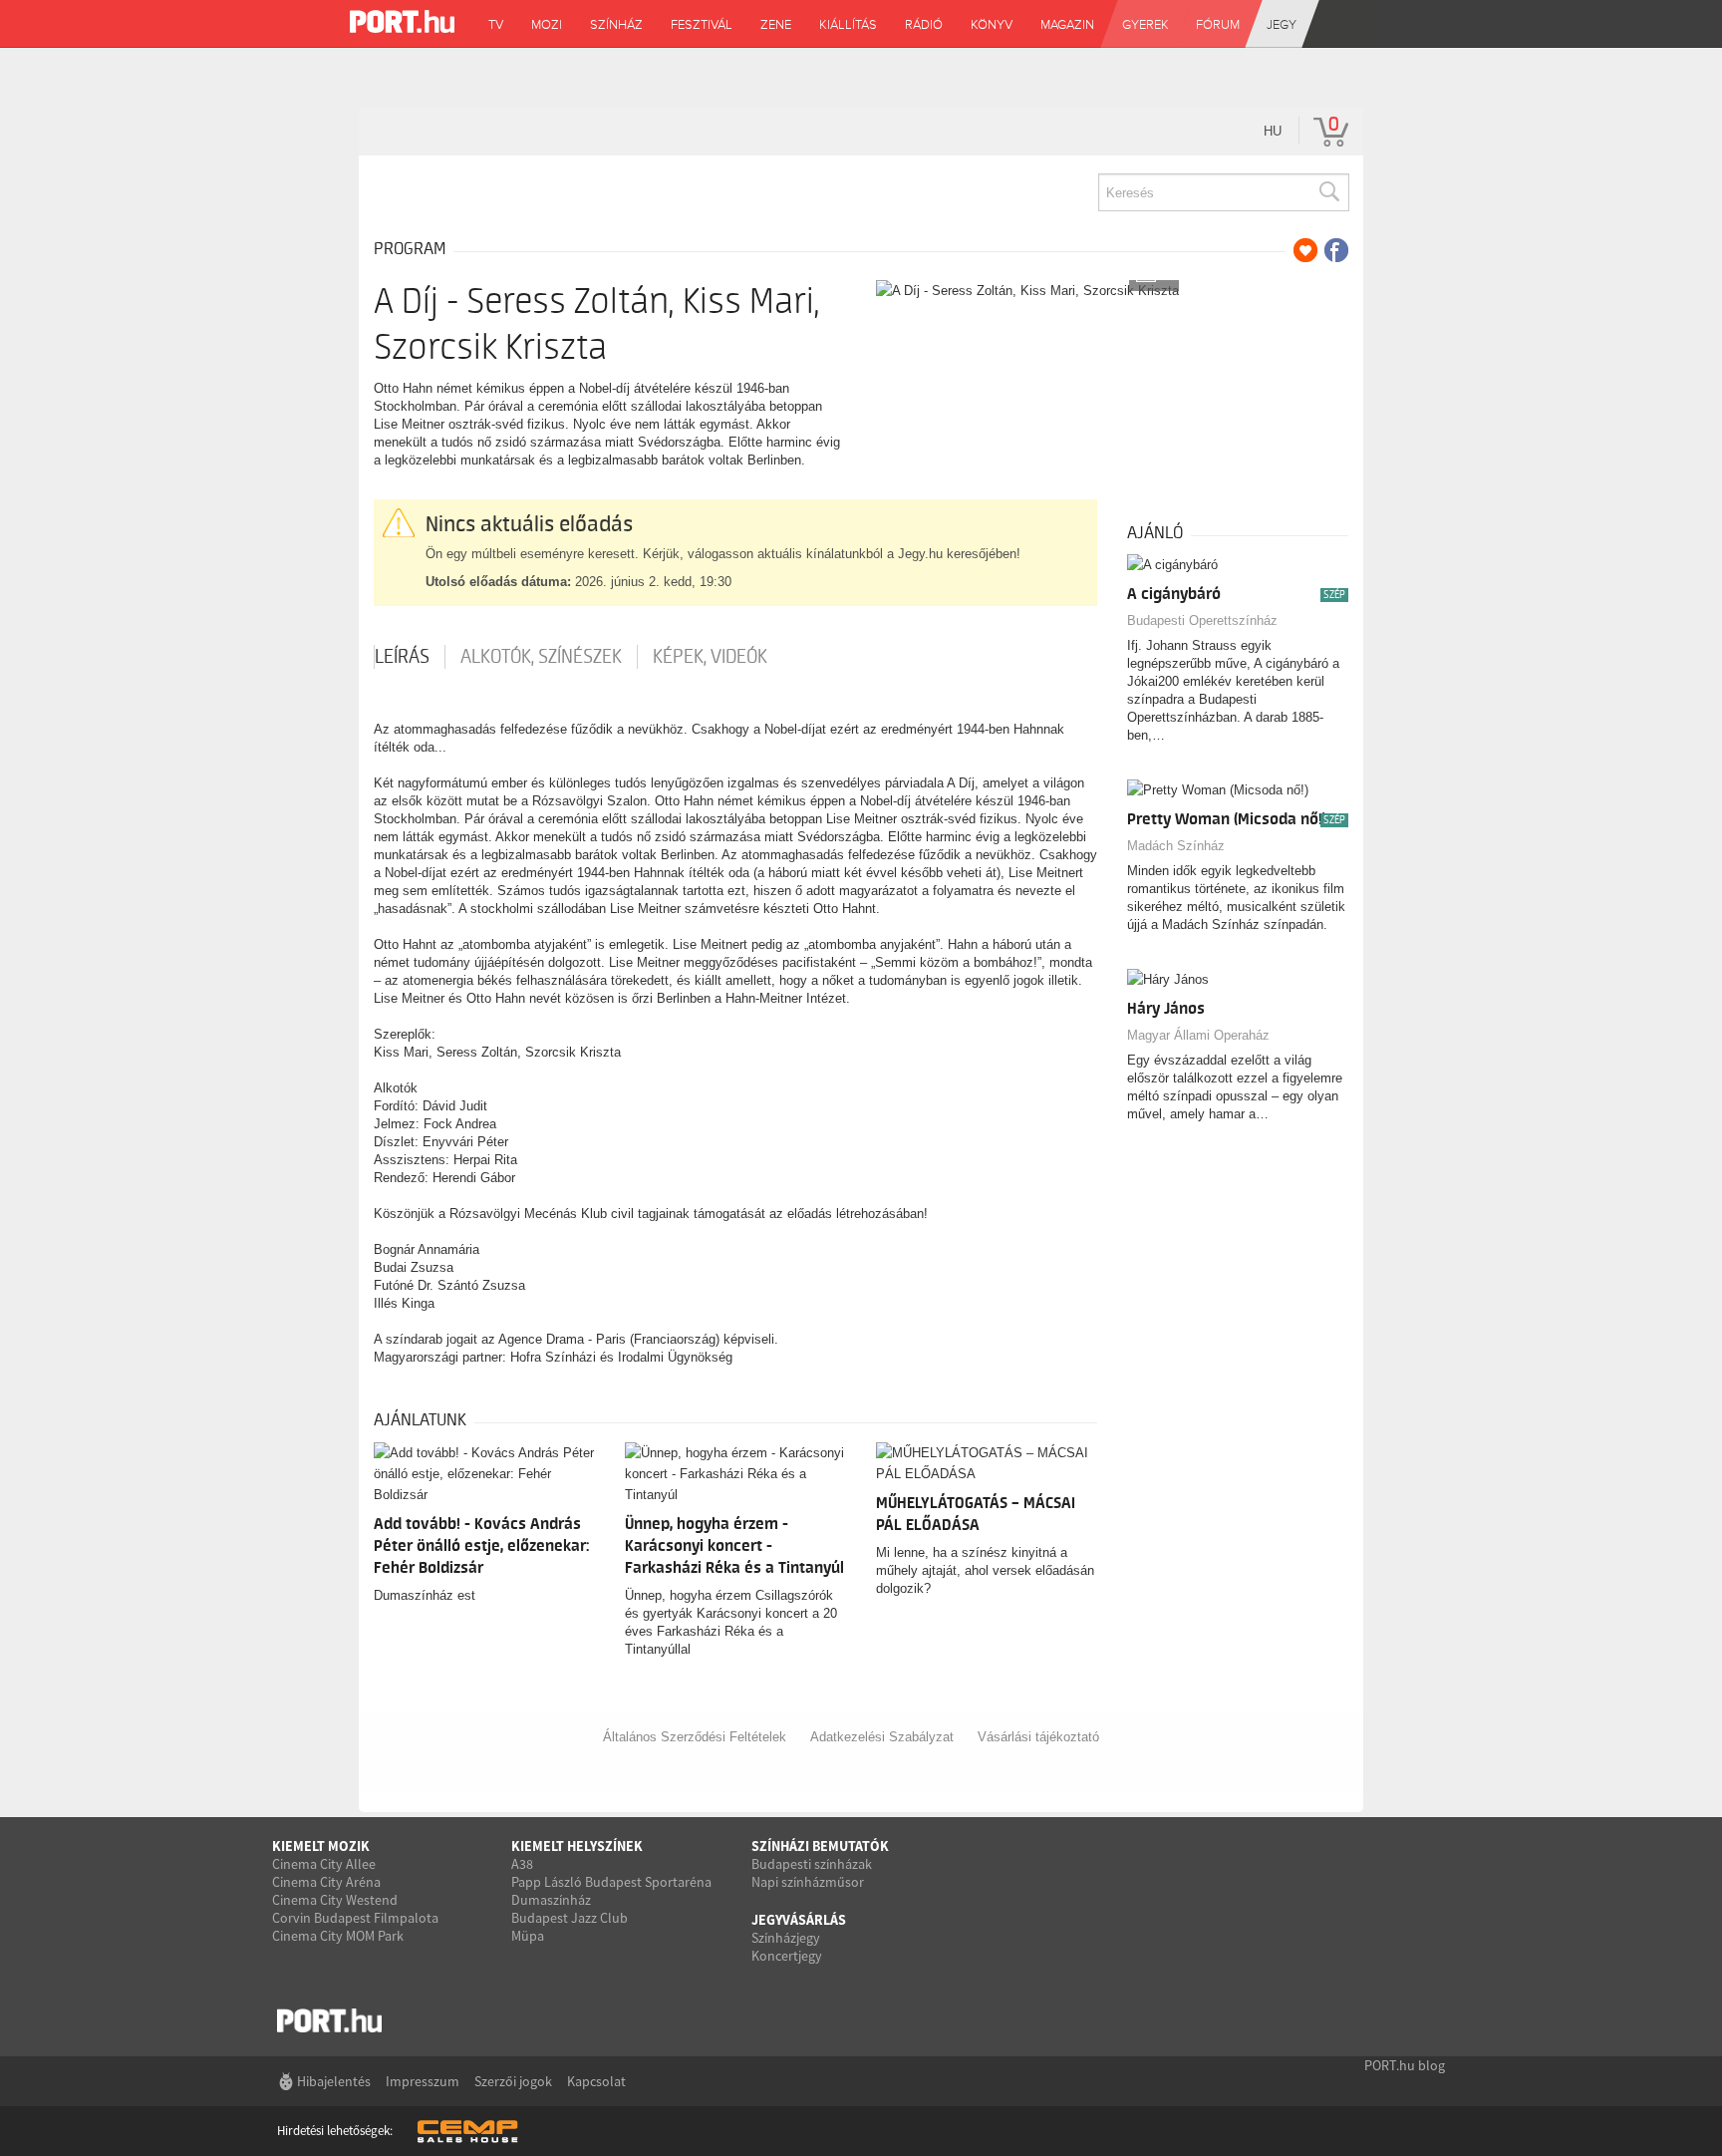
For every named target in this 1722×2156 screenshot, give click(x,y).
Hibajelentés (334, 2081)
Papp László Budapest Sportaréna (611, 1882)
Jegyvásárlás (799, 1920)
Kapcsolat (596, 2081)
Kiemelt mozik (321, 1846)
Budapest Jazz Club (570, 1918)
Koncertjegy (787, 1956)
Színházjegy (786, 1938)
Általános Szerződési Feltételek (695, 1737)
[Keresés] (1328, 192)
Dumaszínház (551, 1900)
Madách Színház (1176, 846)
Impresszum (423, 2081)
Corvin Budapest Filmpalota (355, 1918)
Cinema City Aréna (326, 1882)
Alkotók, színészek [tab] (541, 657)
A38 (522, 1864)
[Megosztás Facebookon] (1336, 250)
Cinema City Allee (324, 1864)
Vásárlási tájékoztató (1038, 1737)
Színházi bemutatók (820, 1846)
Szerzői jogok (513, 2081)
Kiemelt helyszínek (577, 1846)
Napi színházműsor (808, 1882)
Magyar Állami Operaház (1198, 1035)
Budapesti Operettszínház (1202, 620)
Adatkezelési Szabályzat (882, 1737)
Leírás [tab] (402, 657)
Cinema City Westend (335, 1900)
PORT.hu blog (1405, 2065)
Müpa (528, 1936)
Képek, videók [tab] (710, 657)
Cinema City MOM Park (338, 1936)
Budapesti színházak (812, 1864)
